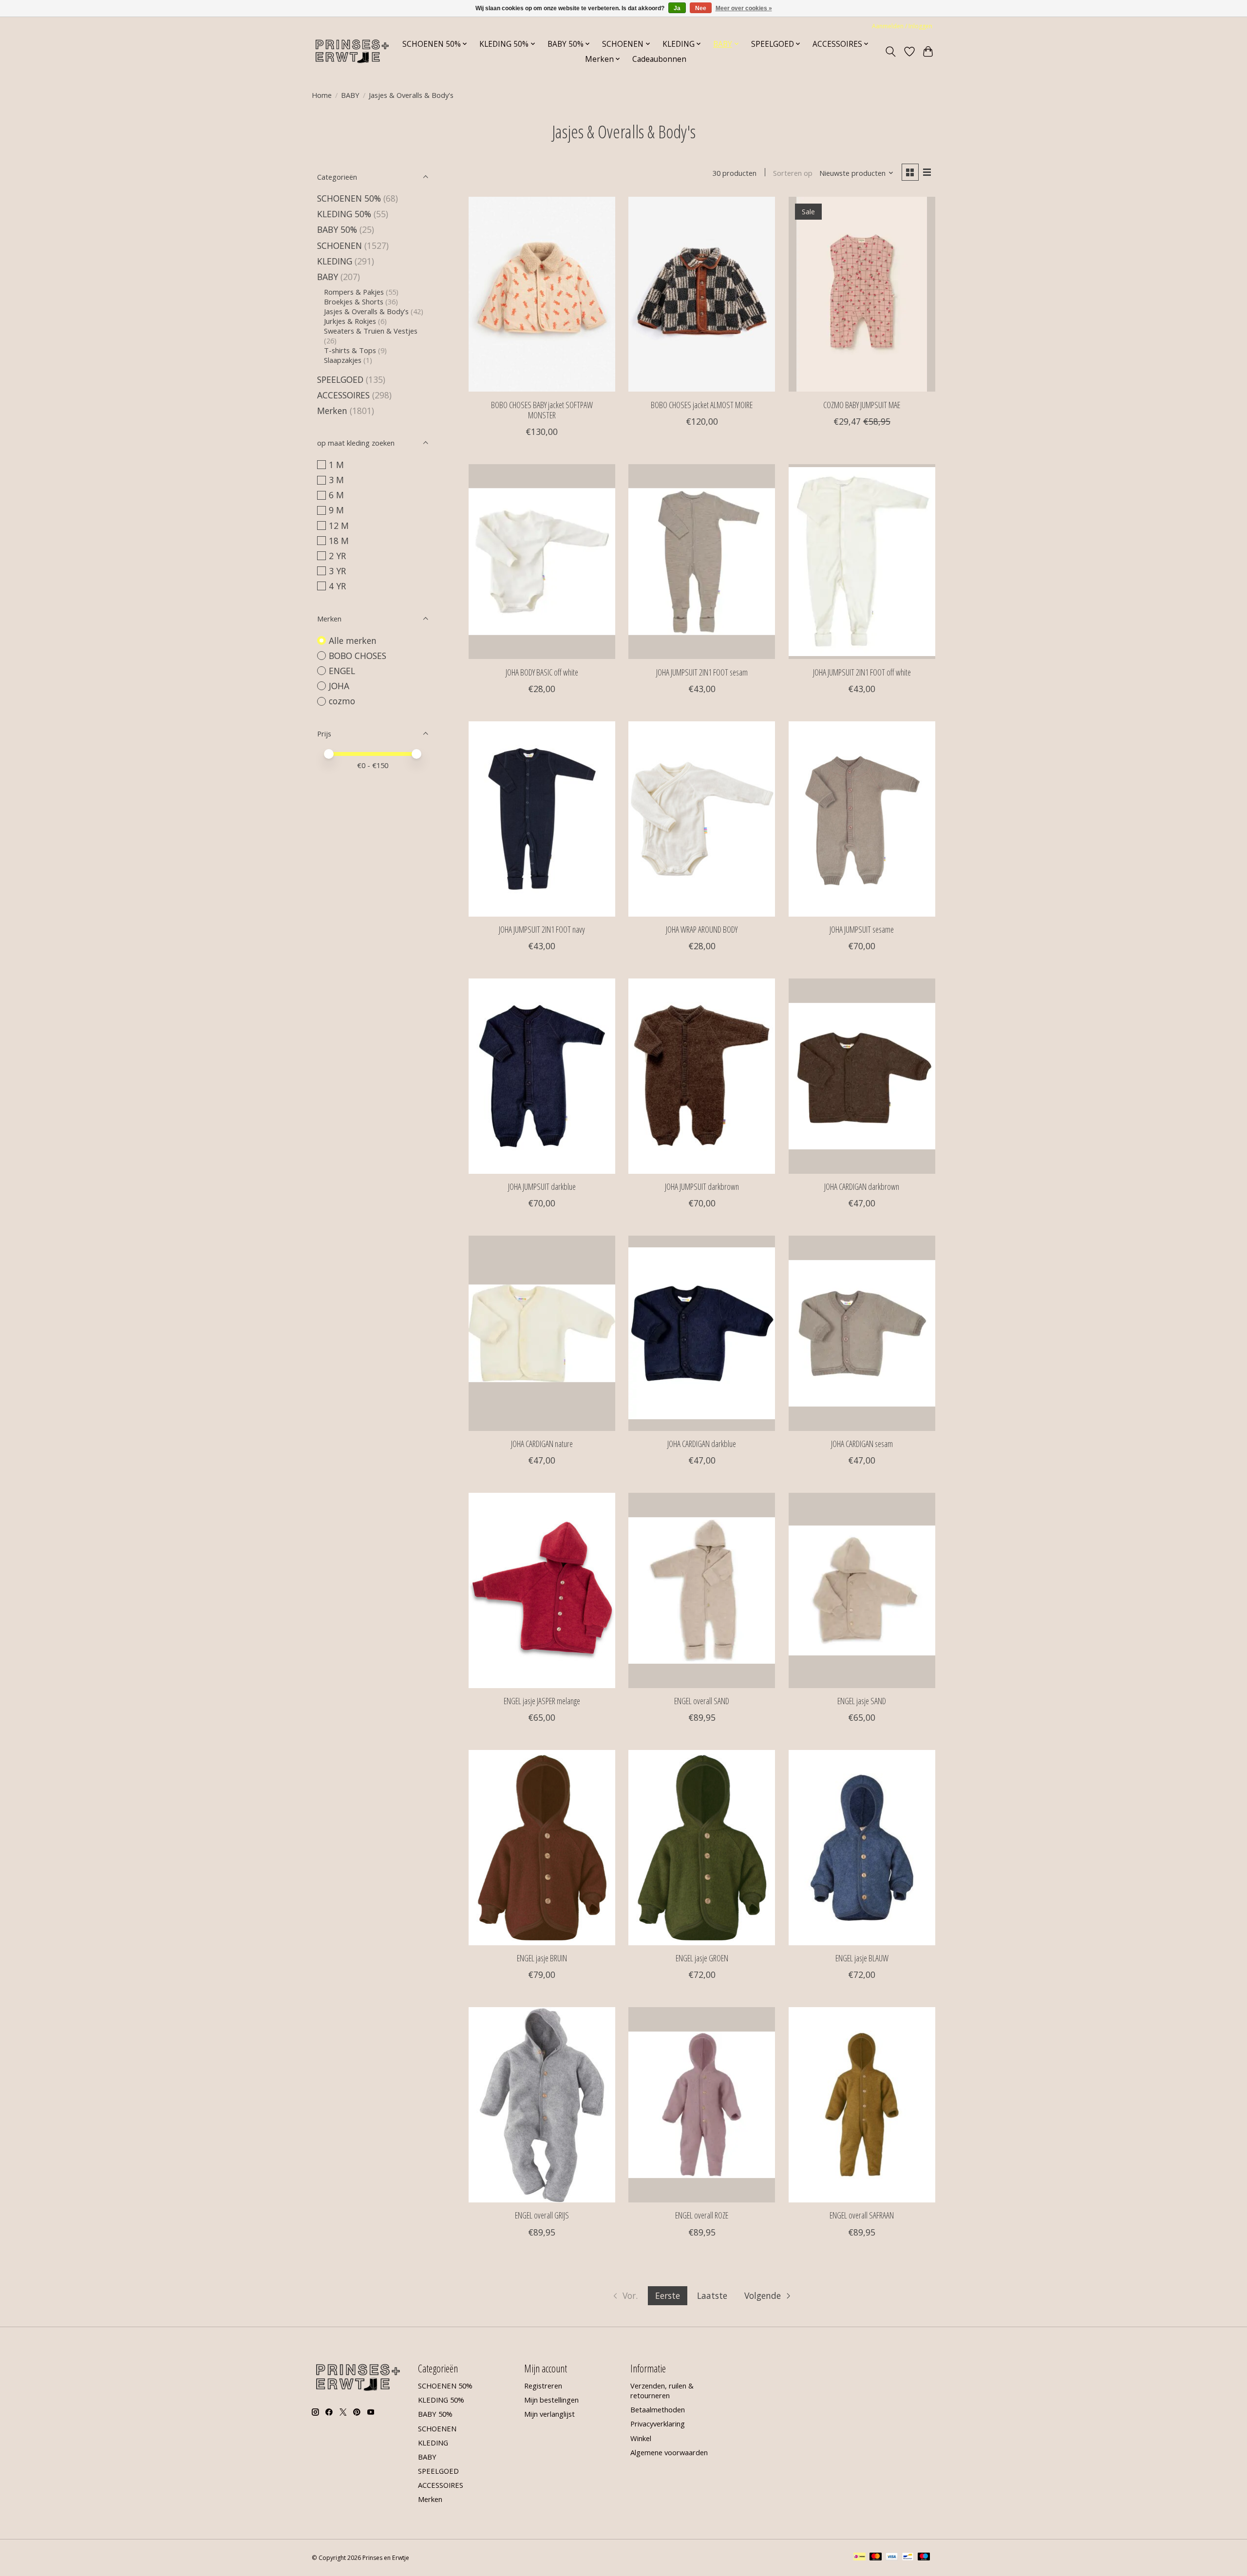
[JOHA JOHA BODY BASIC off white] (542, 562)
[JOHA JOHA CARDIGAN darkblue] (702, 1333)
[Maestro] (924, 2557)
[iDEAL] (860, 2557)
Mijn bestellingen (551, 2400)
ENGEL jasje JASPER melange (542, 1701)
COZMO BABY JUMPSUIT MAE (862, 405)
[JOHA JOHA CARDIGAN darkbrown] (862, 1076)
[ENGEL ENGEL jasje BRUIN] (542, 1847)
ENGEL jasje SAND (862, 1701)
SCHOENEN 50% (349, 198)
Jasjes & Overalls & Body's (366, 311)
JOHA (339, 686)
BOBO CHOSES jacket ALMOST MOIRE (702, 405)
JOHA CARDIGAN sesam (862, 1444)
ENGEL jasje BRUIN (542, 1958)
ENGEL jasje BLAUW (862, 1958)
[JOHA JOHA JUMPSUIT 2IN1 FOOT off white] (862, 562)
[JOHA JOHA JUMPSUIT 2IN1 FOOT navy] (542, 819)
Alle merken (353, 640)
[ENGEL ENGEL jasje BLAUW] (862, 1847)
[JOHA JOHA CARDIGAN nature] (542, 1333)
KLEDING (335, 261)
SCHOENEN (340, 245)
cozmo (342, 701)
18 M (339, 541)
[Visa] (892, 2557)
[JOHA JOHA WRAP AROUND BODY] (702, 819)
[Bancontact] (908, 2557)
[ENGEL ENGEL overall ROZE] (702, 2105)
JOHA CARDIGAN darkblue (702, 1444)
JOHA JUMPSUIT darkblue (542, 1186)
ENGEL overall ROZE (702, 2215)
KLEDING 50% (344, 214)
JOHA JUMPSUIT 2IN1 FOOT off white (862, 672)
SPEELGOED (341, 379)
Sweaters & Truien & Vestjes (371, 331)
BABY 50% (337, 229)
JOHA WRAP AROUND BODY (702, 929)
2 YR (337, 556)
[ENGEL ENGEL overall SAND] (702, 1590)
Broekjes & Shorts (354, 301)
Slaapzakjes (343, 360)
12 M (339, 526)
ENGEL (342, 671)
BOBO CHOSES (358, 656)
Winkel (641, 2438)
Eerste (668, 2295)
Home (322, 95)
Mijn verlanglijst (549, 2414)
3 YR (337, 571)
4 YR (337, 586)
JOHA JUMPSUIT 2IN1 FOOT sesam (702, 672)
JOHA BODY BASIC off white (542, 672)
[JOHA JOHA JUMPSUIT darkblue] (542, 1076)
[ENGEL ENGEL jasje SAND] (862, 1590)
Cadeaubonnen (659, 59)
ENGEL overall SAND (702, 1701)
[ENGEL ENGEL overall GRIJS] (542, 2105)
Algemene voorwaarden (669, 2452)
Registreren (543, 2386)
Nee (701, 8)
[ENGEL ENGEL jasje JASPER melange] (542, 1590)
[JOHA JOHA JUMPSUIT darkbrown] (702, 1076)
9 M (336, 510)
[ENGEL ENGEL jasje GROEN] (702, 1847)
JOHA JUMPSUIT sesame (862, 929)
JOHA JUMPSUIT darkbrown (702, 1186)
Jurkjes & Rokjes (350, 321)
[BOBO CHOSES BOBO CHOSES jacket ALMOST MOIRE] (702, 294)
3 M (336, 480)
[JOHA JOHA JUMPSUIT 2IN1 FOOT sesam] (702, 562)
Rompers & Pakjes (354, 292)
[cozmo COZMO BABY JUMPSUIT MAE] (862, 294)
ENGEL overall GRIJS (542, 2215)
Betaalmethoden (658, 2409)
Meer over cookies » (744, 8)
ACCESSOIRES (343, 395)
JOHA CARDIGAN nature (542, 1444)
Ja (677, 8)
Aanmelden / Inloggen (902, 26)
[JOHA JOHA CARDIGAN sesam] (862, 1333)
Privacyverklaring (658, 2424)
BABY (350, 95)
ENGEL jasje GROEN (702, 1958)
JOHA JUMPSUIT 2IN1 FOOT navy (542, 929)
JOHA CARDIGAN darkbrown (862, 1186)
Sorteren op (793, 173)
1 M (336, 465)
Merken (332, 411)
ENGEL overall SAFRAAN (862, 2215)
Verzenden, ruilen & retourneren (662, 2390)
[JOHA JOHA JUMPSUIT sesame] (862, 819)
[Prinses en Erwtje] (352, 51)
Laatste (712, 2295)
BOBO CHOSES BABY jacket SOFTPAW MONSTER (542, 410)
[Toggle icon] (891, 52)
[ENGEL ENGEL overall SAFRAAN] (862, 2105)
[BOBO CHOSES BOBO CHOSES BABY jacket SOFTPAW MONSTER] (542, 294)
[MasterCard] (876, 2557)
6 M (336, 495)
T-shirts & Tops (350, 350)
